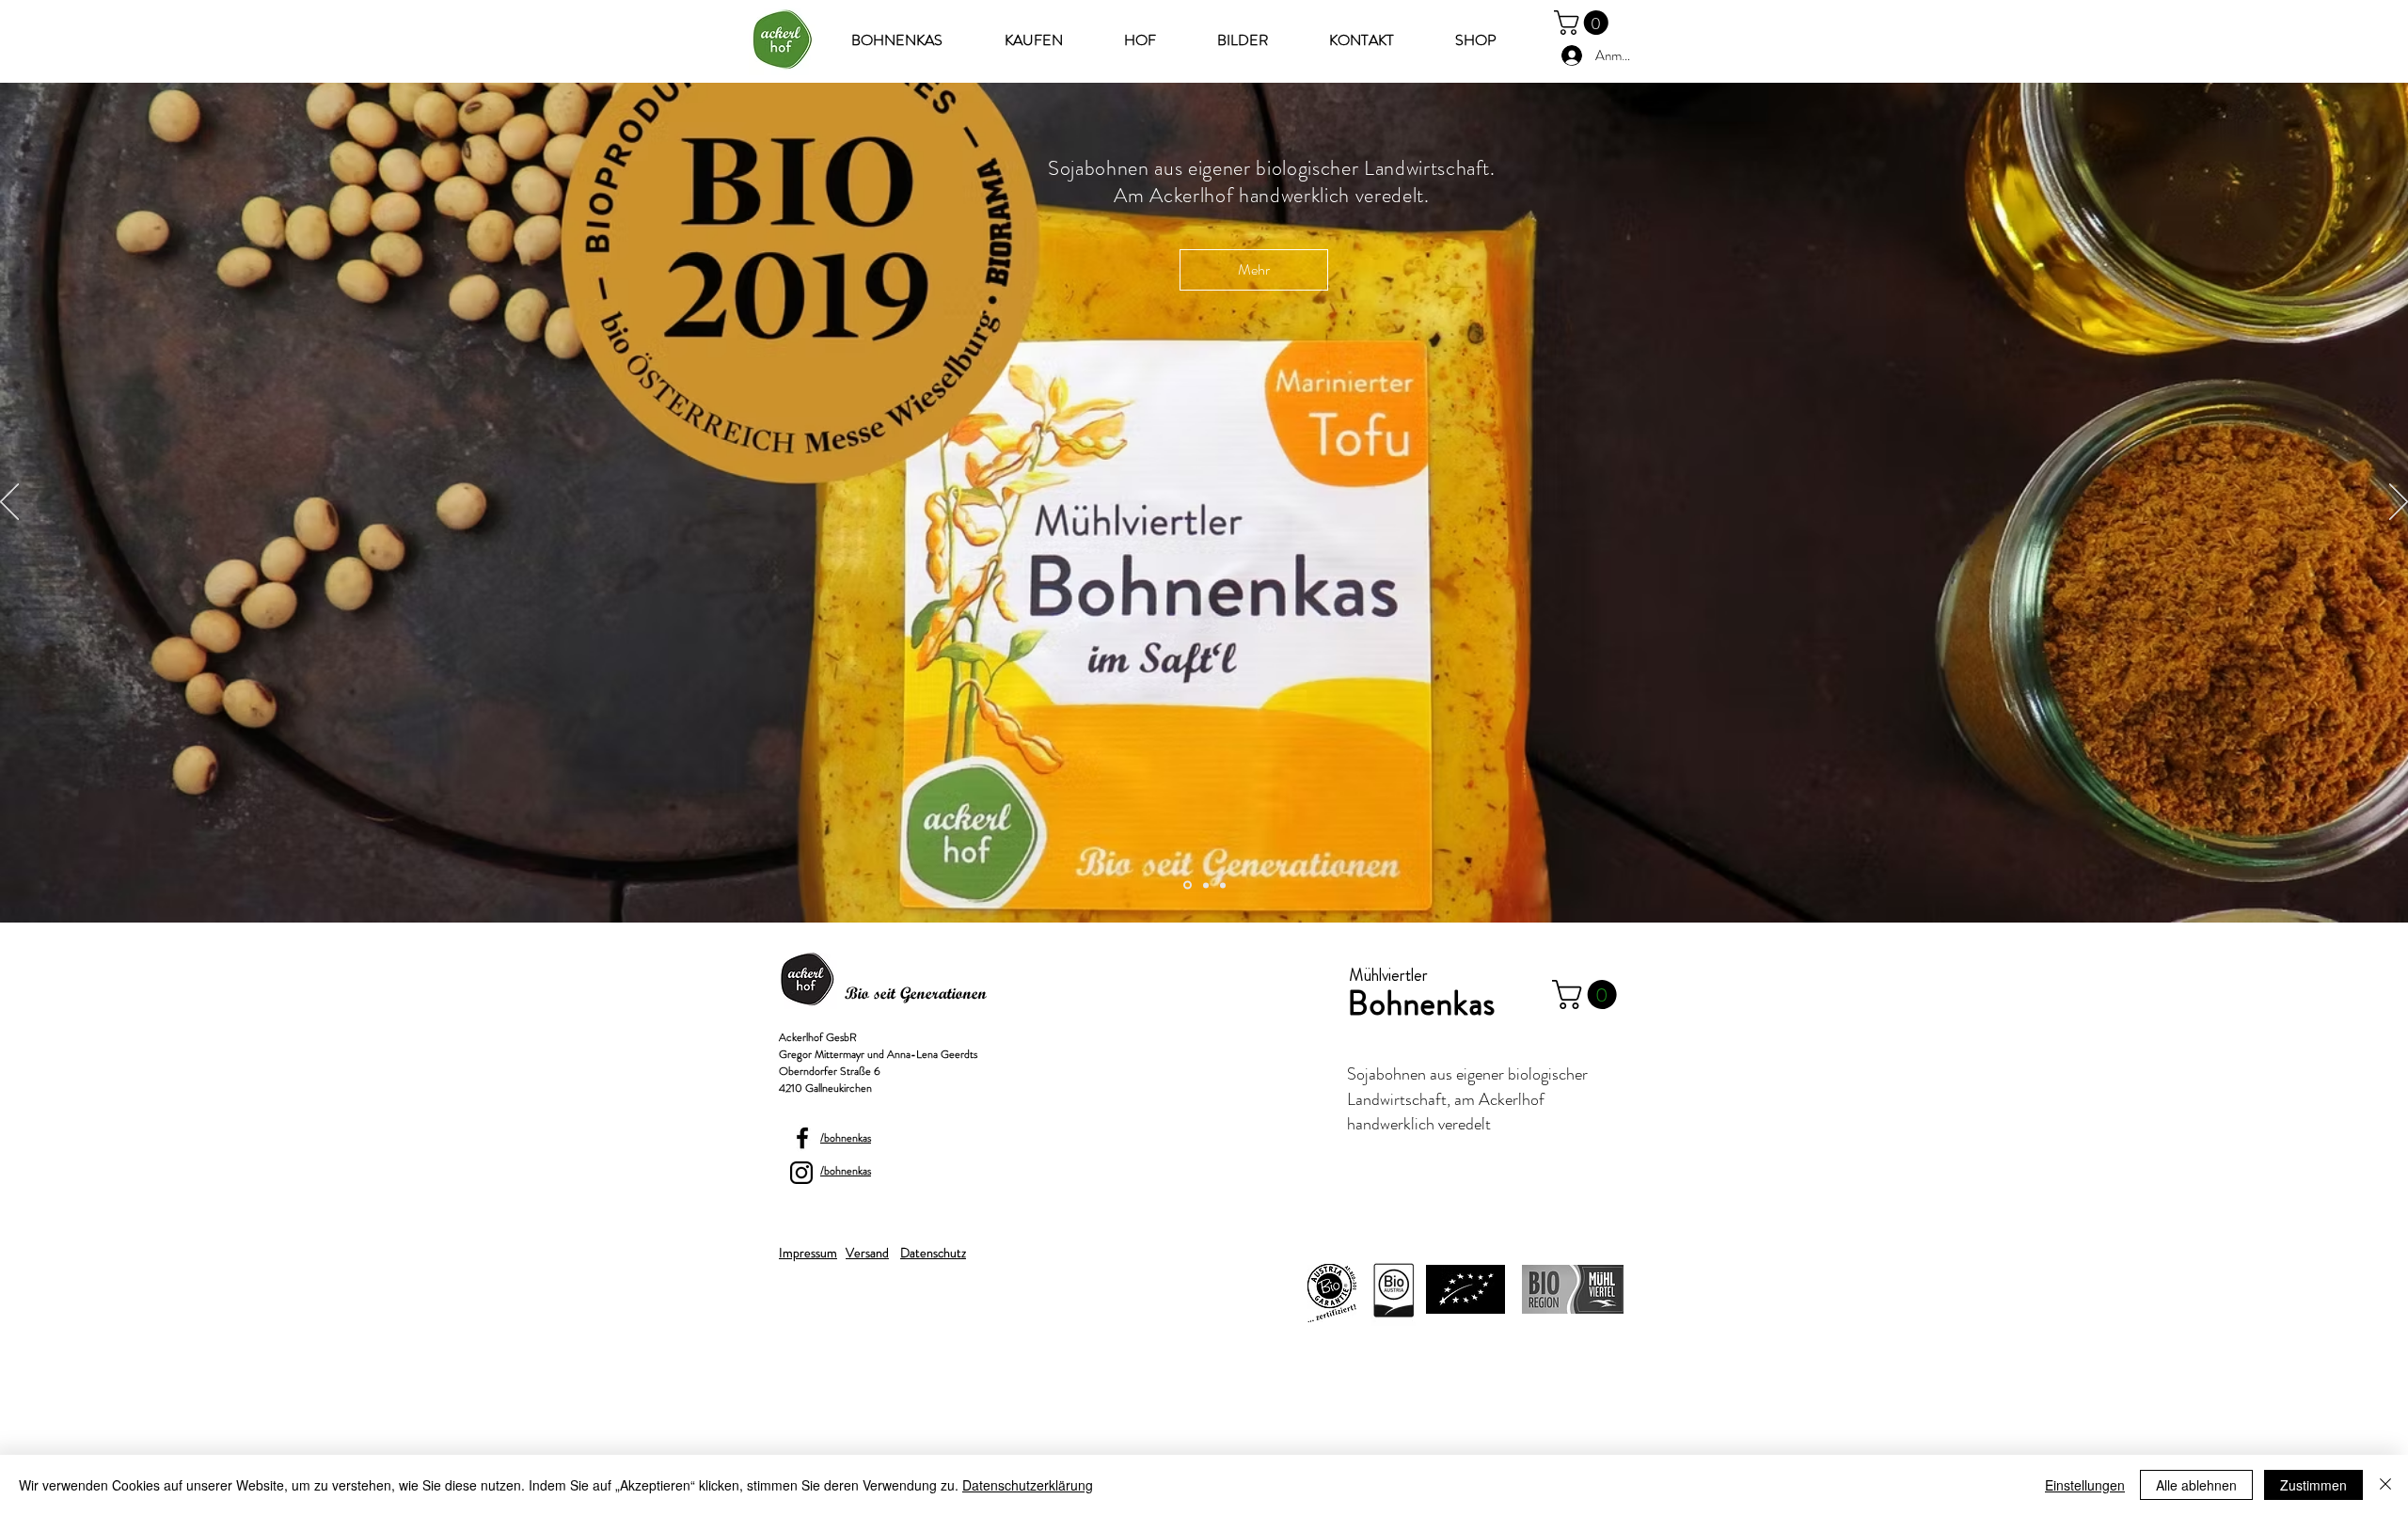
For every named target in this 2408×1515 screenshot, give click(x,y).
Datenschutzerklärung (1028, 1485)
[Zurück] (9, 503)
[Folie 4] (1206, 885)
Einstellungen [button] (2085, 1485)
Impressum (808, 1253)
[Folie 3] (1223, 885)
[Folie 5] (1188, 885)
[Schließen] (2385, 1485)
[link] (1584, 23)
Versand (867, 1253)
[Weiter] (2399, 503)
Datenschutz (933, 1253)
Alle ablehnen (2196, 1485)
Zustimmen (2313, 1485)
